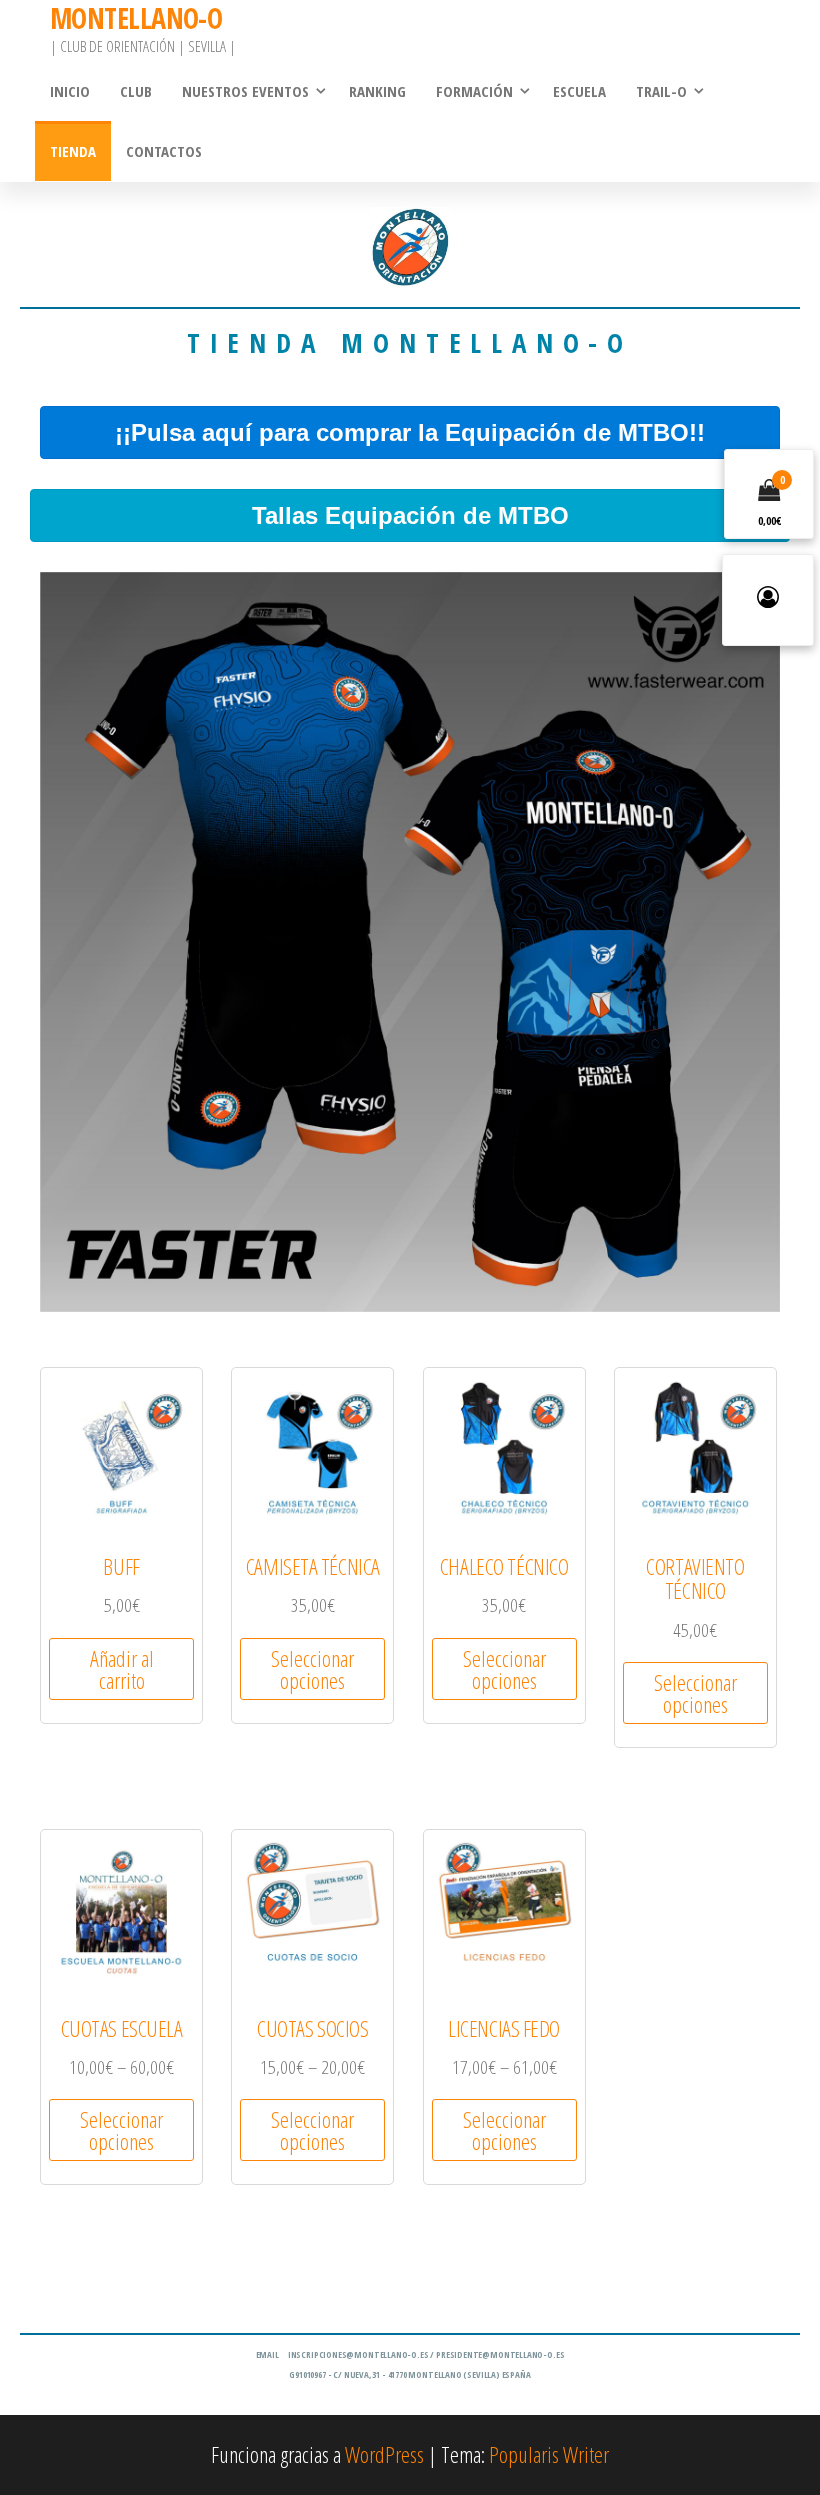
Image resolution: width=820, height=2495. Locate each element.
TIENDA (73, 151)
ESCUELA (579, 91)
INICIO (70, 91)
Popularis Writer (549, 2454)
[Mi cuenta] (768, 600)
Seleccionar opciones (312, 1669)
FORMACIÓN (474, 91)
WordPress (384, 2454)
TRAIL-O (661, 91)
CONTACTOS (164, 151)
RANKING (377, 91)
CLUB (136, 91)
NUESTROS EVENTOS (245, 91)
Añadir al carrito (122, 1669)
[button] (410, 432)
